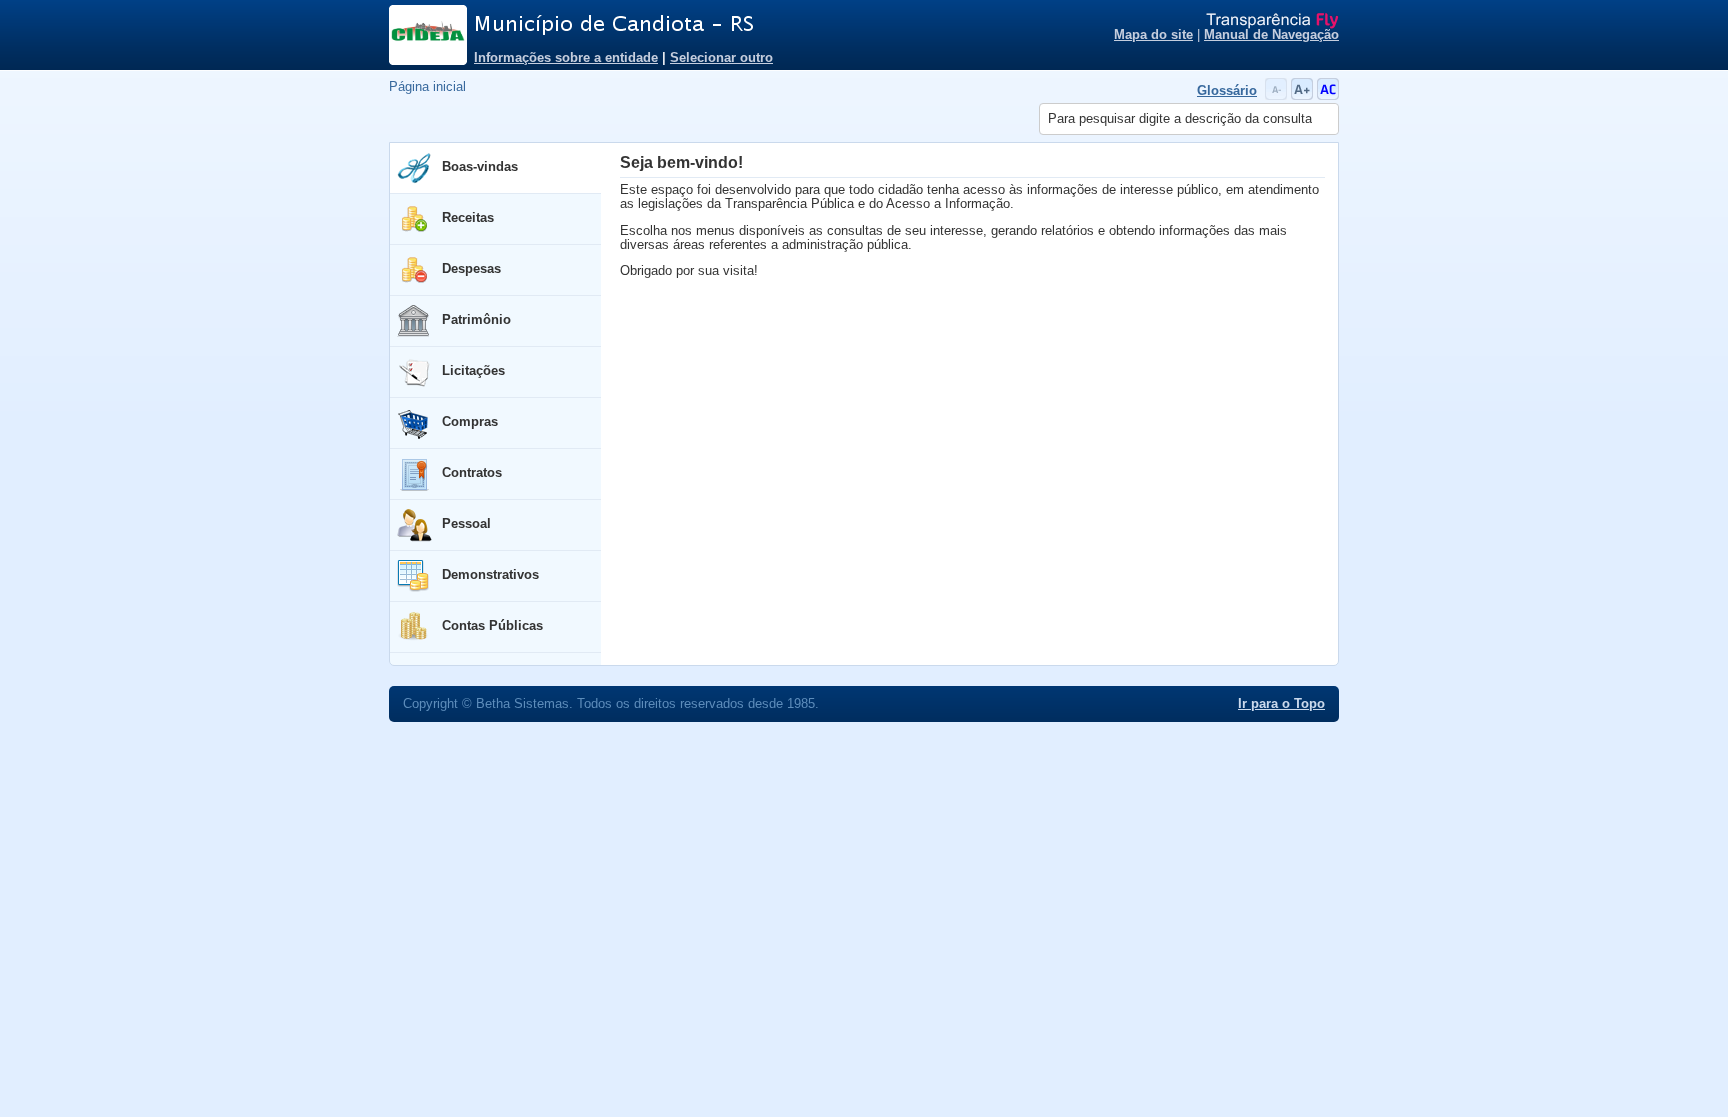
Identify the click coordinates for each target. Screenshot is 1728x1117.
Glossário (1227, 91)
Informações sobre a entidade (566, 58)
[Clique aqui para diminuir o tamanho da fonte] (1278, 96)
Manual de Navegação (1271, 35)
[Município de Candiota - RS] (724, 24)
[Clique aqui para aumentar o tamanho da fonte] (1304, 96)
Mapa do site (1153, 35)
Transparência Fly (1272, 21)
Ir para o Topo (1281, 704)
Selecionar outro (721, 58)
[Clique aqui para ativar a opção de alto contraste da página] (1328, 96)
